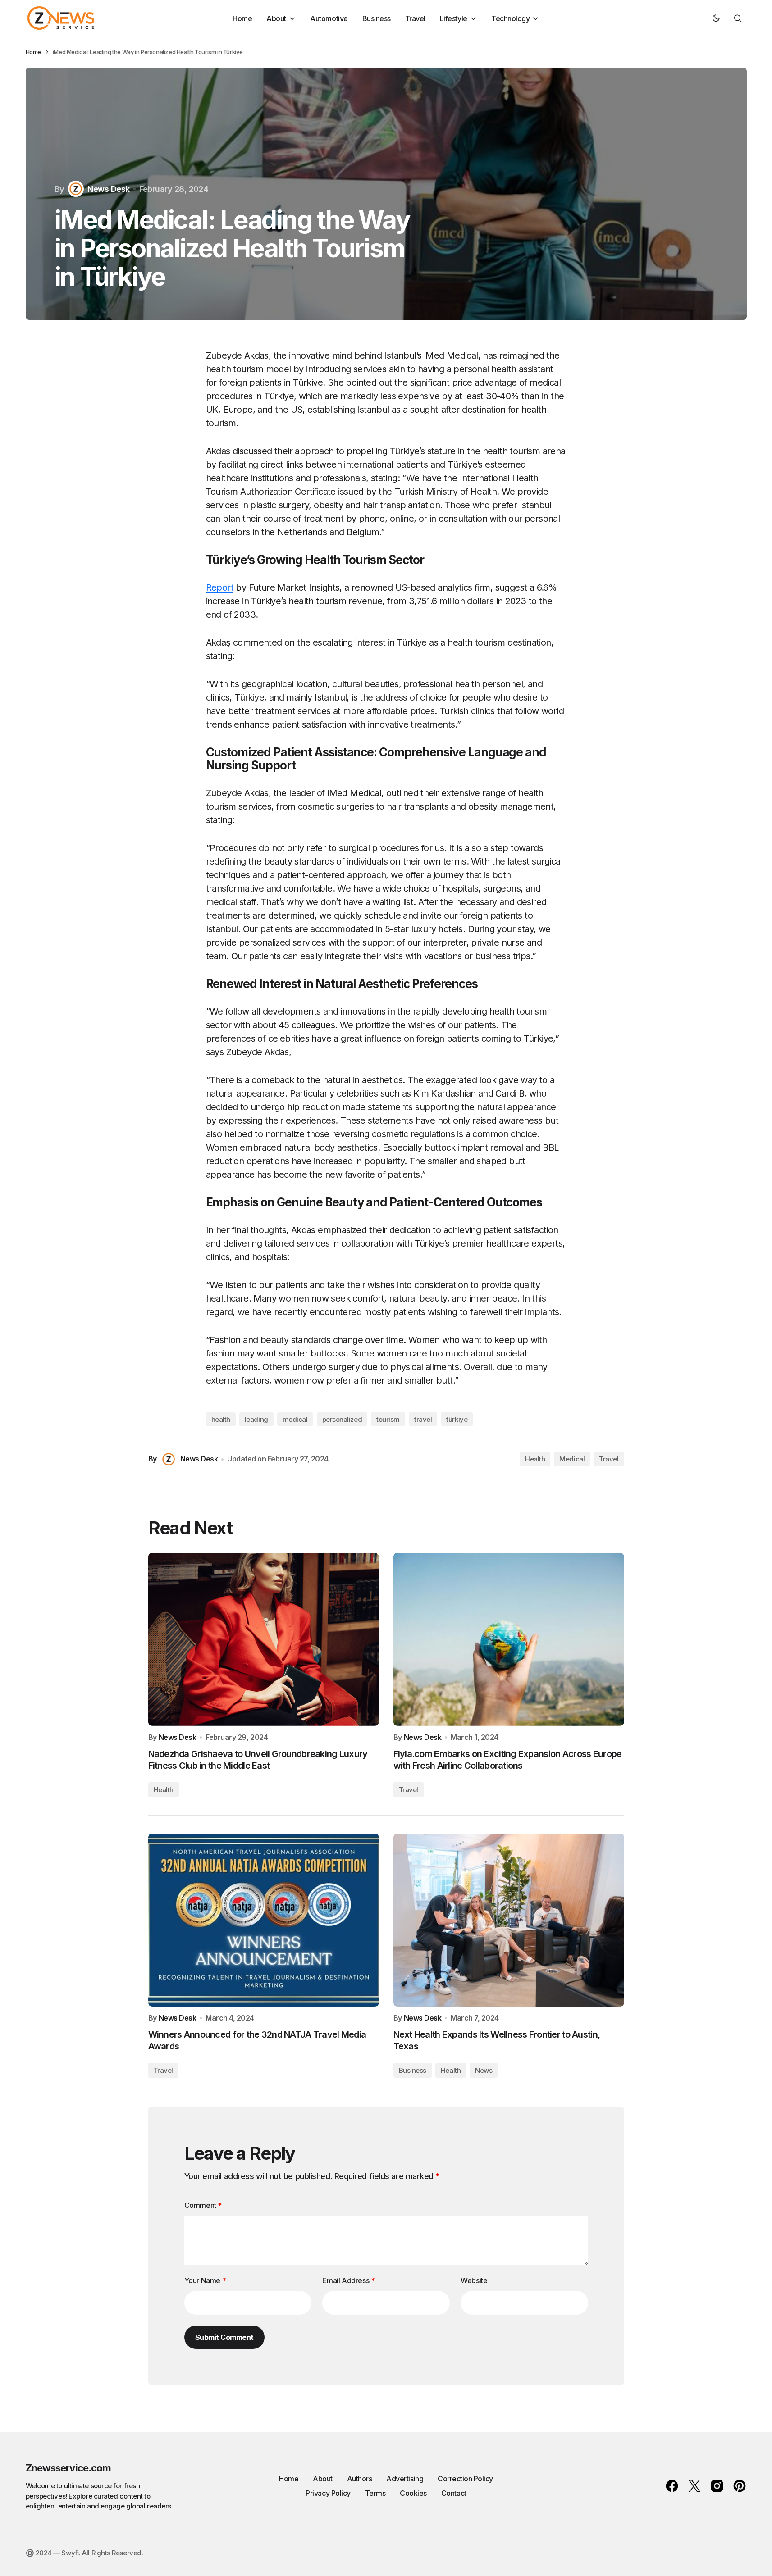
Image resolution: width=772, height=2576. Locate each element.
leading (256, 1419)
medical (295, 1419)
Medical (572, 1459)
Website (474, 2280)
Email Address (348, 2280)
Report (220, 587)
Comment (203, 2205)
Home (33, 52)
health (221, 1419)
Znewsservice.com (69, 2468)
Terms (375, 2493)
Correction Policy (465, 2479)
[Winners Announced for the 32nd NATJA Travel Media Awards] (264, 1920)
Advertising (405, 2479)
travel (423, 1419)
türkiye (457, 1419)
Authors (360, 2479)
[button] (716, 18)
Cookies (413, 2493)
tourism (388, 1419)
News (484, 2070)
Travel (609, 1459)
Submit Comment (224, 2337)
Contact (454, 2493)
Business (413, 2070)
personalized (342, 1419)
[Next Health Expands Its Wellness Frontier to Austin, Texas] (509, 1920)
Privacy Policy (328, 2493)
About (323, 2479)
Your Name (205, 2280)
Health (535, 1459)
